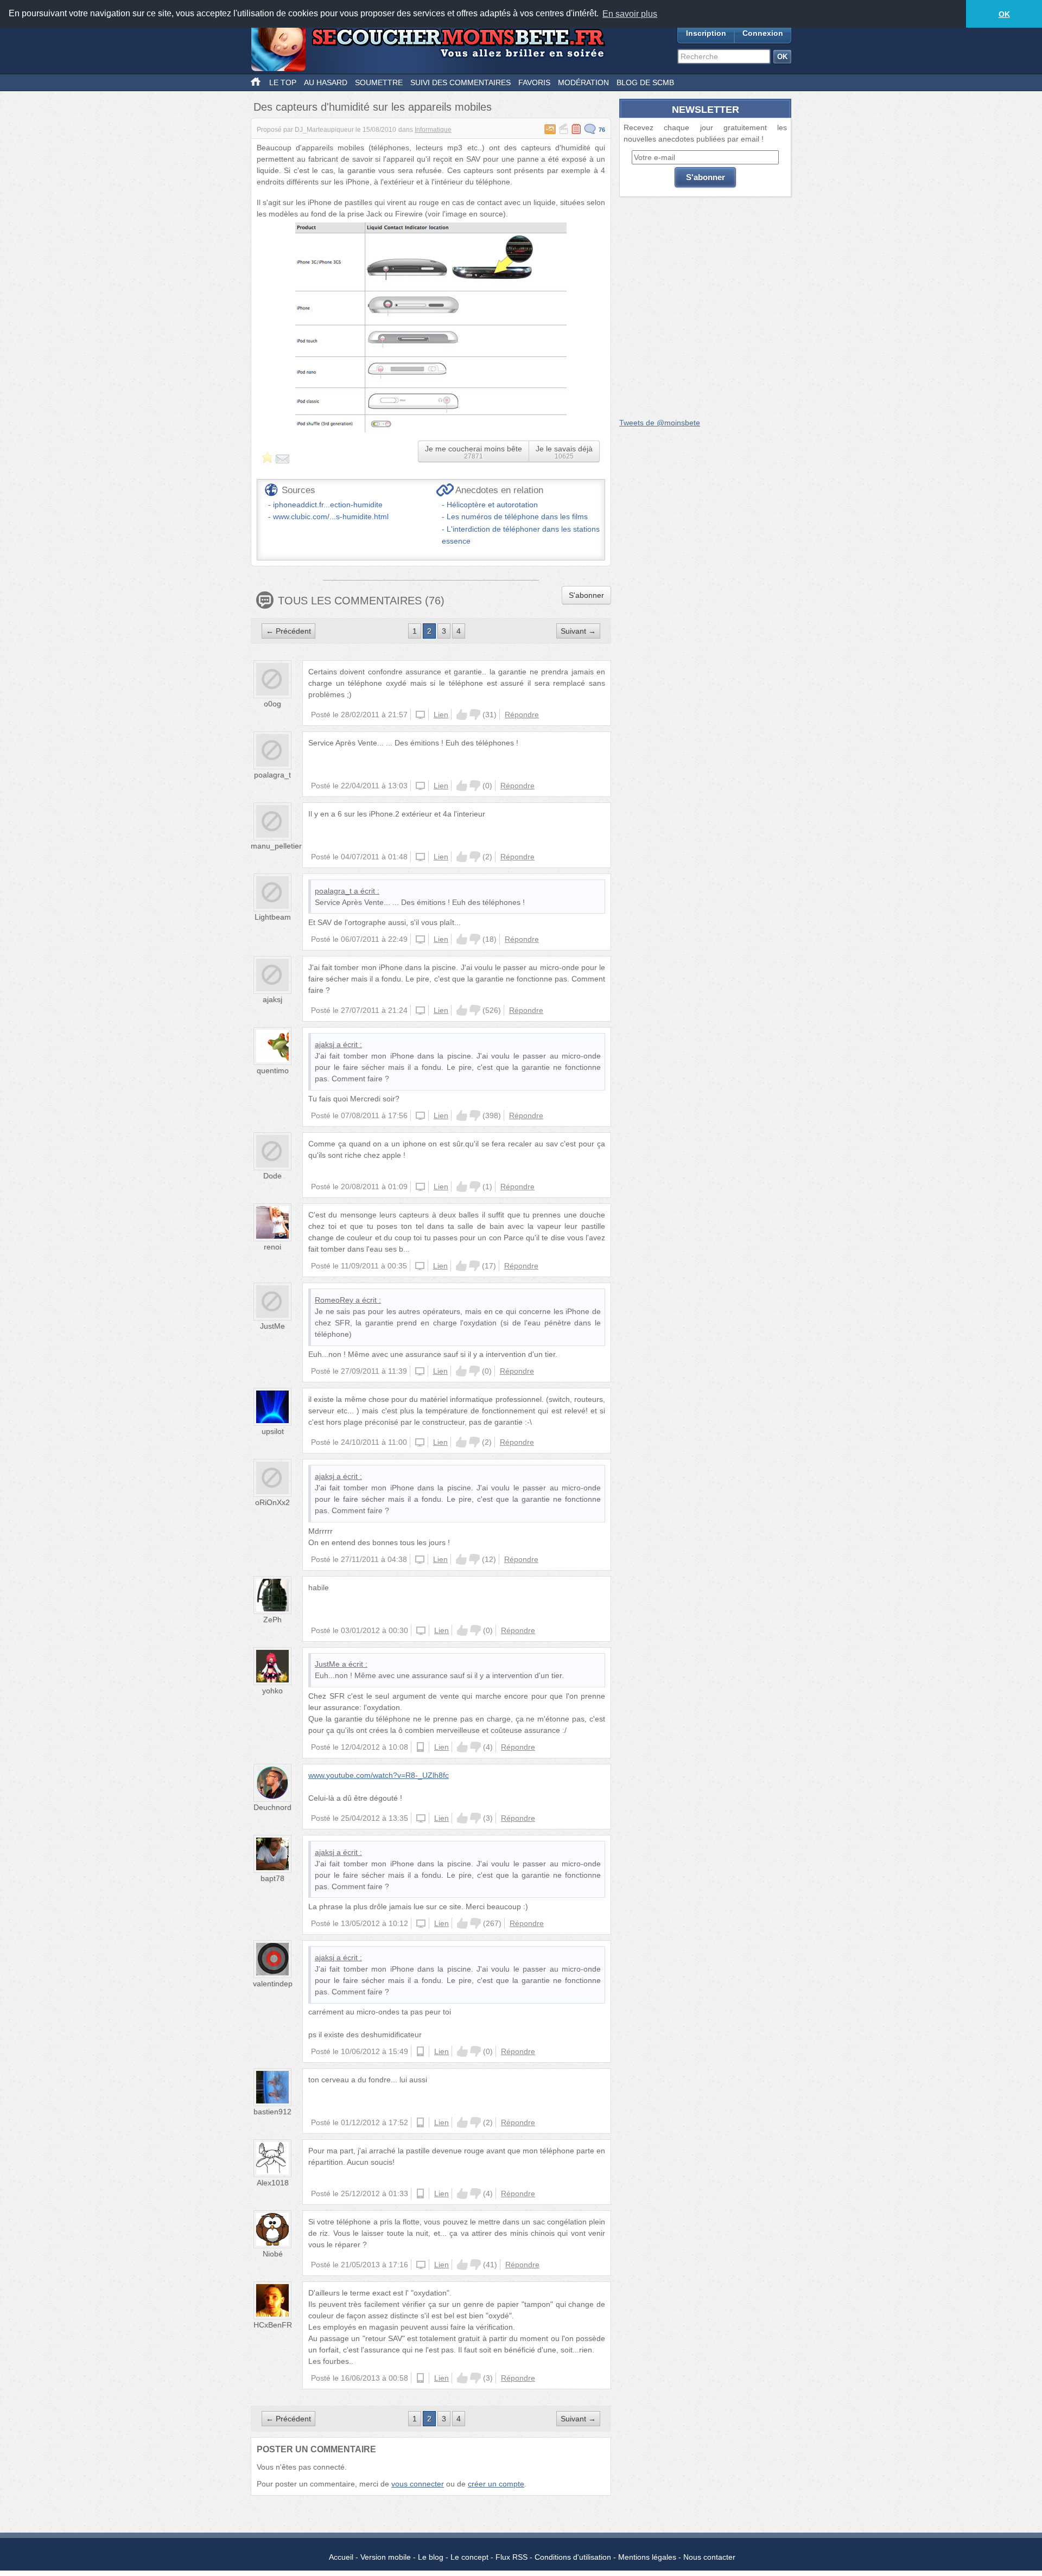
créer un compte (496, 2484)
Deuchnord (272, 1807)
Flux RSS (512, 2557)
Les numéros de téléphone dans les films (517, 517)
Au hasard (326, 82)
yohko (272, 1691)
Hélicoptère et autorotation (492, 505)
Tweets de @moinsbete (660, 423)
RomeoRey (334, 1300)
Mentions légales (647, 2557)
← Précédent (288, 631)
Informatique (433, 130)
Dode (272, 1176)
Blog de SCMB (645, 82)
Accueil (341, 2557)
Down (475, 715)
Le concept (469, 2557)
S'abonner (586, 595)
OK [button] (1004, 14)
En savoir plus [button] (630, 14)
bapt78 (272, 1878)
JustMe (272, 1326)
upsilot (273, 1431)
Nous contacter (709, 2557)
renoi (272, 1247)
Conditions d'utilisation (573, 2557)
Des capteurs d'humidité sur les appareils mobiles (373, 107)
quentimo (273, 1070)
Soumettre (379, 82)
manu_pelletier (276, 846)
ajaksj (272, 999)
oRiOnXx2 (272, 1502)
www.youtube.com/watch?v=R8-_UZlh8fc (379, 1775)
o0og (272, 704)
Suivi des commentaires (460, 82)
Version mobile (386, 2557)
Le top (283, 82)
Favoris (534, 82)
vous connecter (418, 2484)
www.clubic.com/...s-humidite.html (331, 517)
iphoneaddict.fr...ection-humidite (328, 505)
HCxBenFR (273, 2325)
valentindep (273, 1984)
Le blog (431, 2557)
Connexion (763, 33)
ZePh (272, 1619)
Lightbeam (273, 917)
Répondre (522, 715)
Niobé (273, 2254)
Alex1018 (273, 2183)
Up (462, 715)
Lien (441, 715)
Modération (583, 82)
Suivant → (578, 631)
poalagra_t (272, 775)
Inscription (706, 33)
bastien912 (272, 2112)
